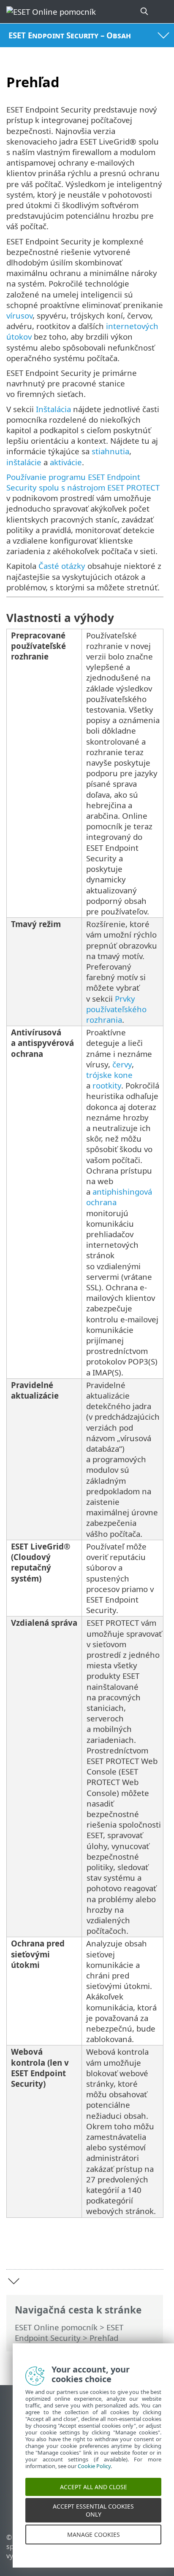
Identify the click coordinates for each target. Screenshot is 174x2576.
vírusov (19, 315)
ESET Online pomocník (56, 2327)
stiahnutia (110, 451)
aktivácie (66, 462)
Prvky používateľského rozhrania (116, 1009)
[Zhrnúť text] (153, 2250)
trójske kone (109, 1075)
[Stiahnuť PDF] (131, 2250)
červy (122, 1064)
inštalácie (24, 462)
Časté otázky (62, 566)
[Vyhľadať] (145, 12)
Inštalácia (53, 409)
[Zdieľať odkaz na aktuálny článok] (110, 2250)
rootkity (107, 1085)
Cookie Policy (94, 2477)
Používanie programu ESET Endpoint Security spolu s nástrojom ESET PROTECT (83, 482)
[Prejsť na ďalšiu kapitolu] (14, 2281)
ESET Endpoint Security (69, 2332)
